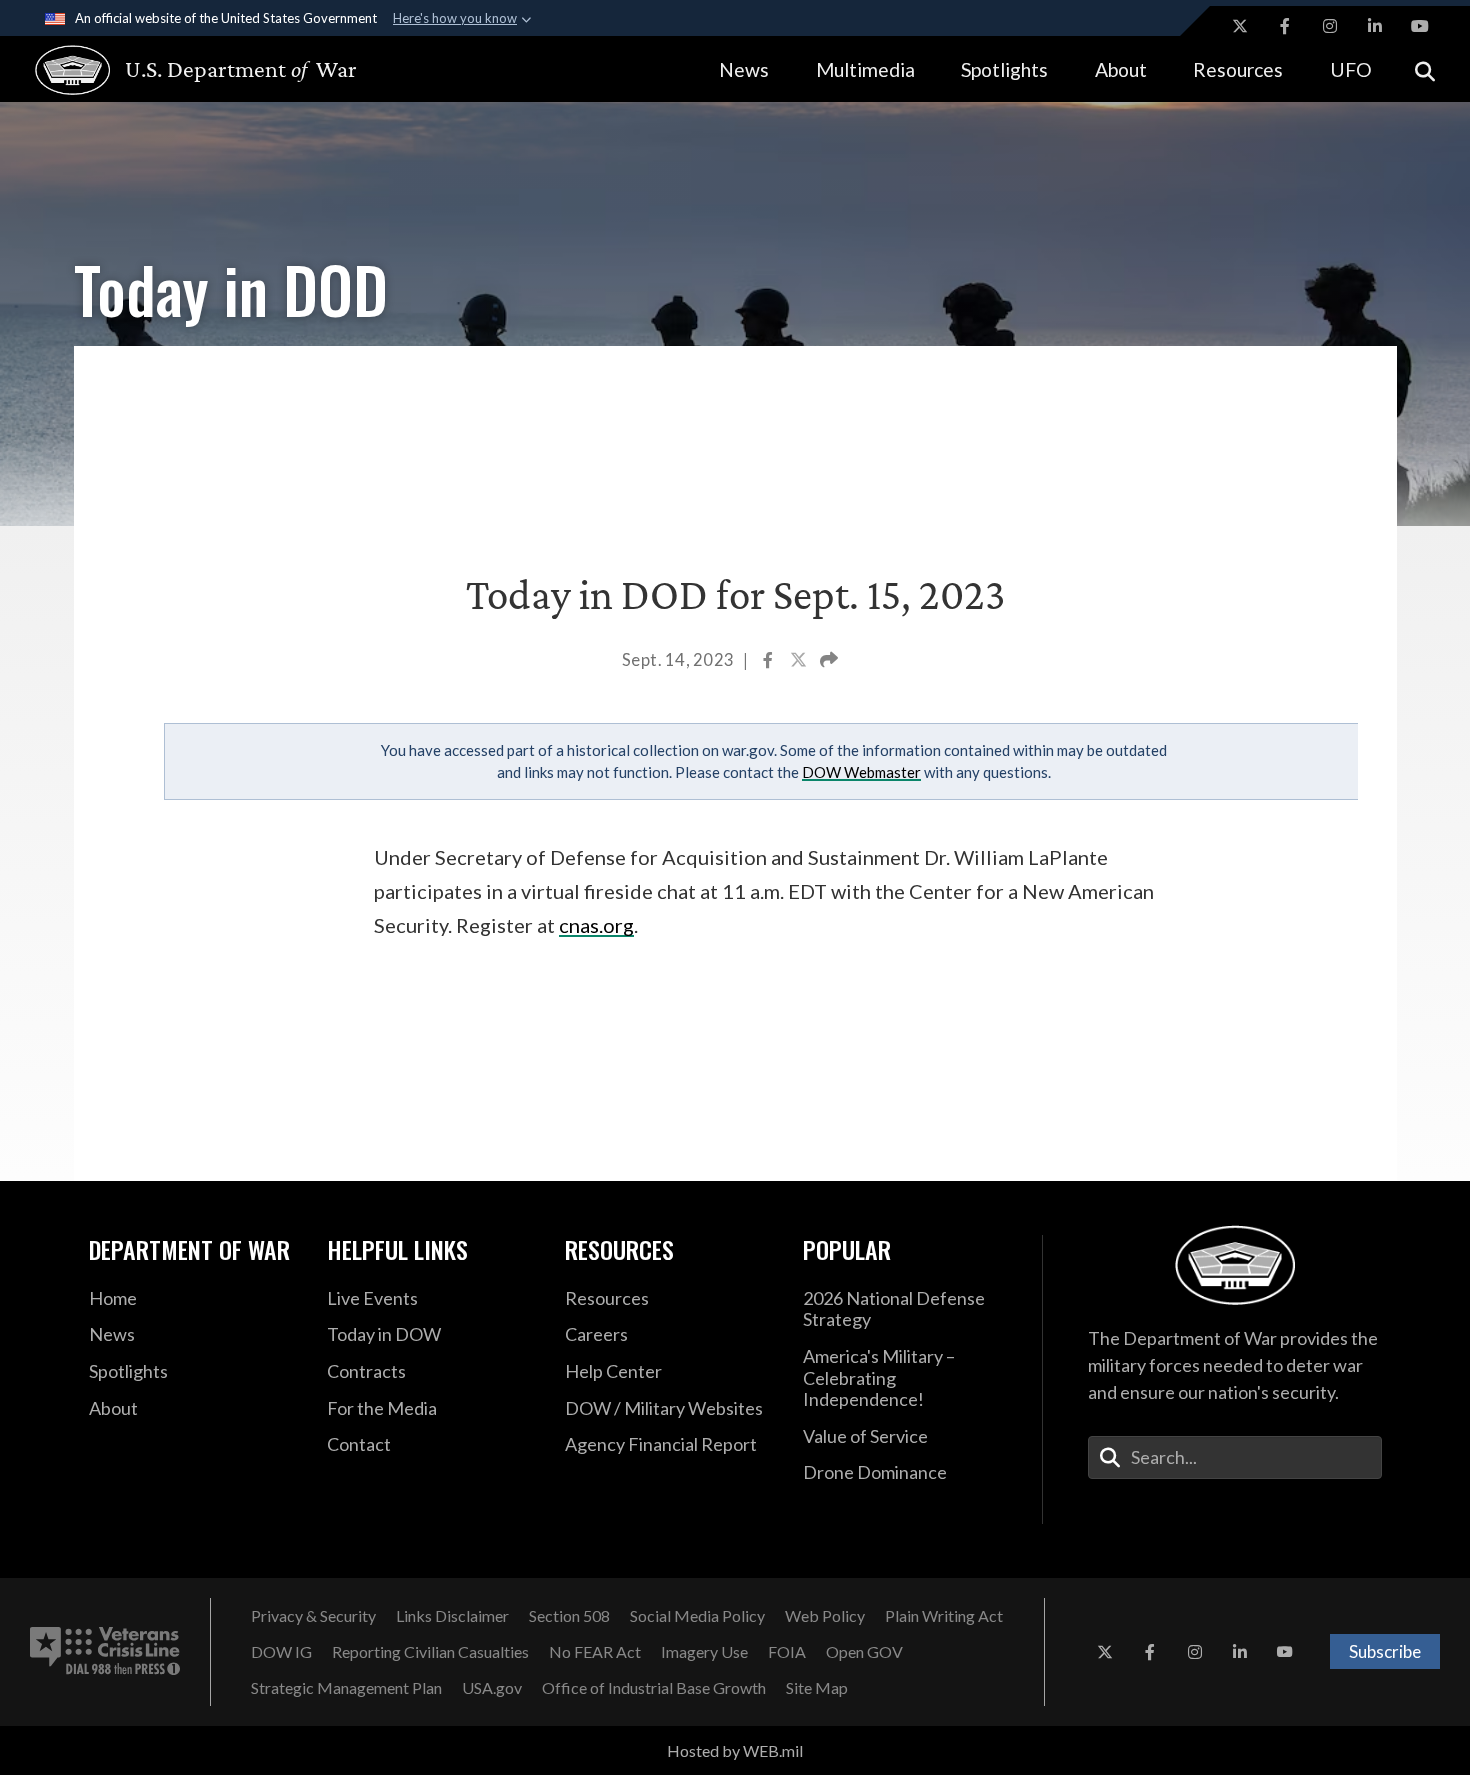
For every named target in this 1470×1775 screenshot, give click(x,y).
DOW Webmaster (861, 772)
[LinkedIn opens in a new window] (1375, 26)
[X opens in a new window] (1240, 26)
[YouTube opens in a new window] (1420, 26)
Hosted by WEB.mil (735, 1750)
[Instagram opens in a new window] (1330, 26)
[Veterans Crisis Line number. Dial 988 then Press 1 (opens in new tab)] (105, 1652)
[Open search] (1425, 69)
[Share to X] (800, 662)
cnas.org (596, 925)
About (1121, 69)
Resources (1238, 69)
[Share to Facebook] (769, 662)
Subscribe (1385, 1651)
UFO (1351, 69)
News (744, 69)
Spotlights (1004, 69)
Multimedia (865, 69)
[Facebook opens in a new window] (1285, 26)
